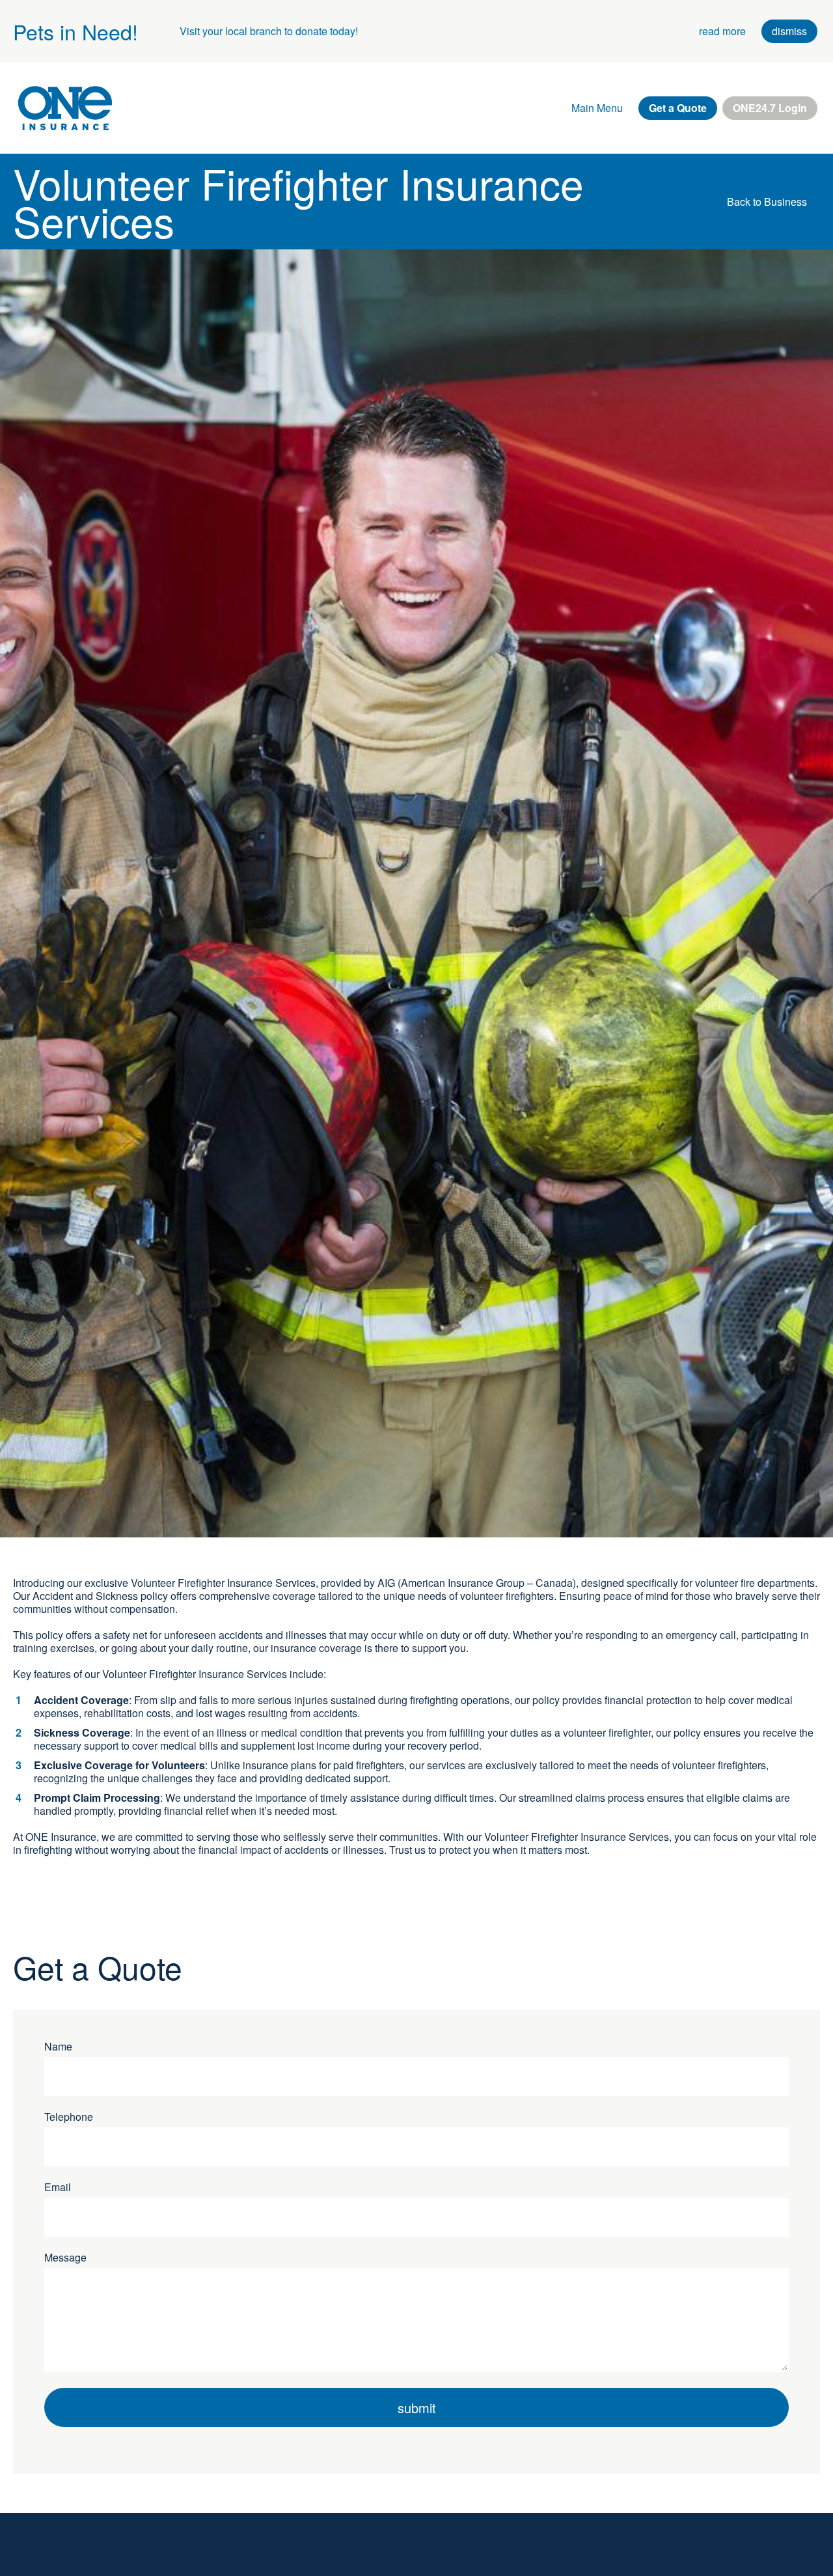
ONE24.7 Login (770, 108)
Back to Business (767, 202)
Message (65, 2258)
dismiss (789, 31)
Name (58, 2047)
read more (722, 31)
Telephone (69, 2117)
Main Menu (597, 108)
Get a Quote (678, 108)
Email (58, 2187)
